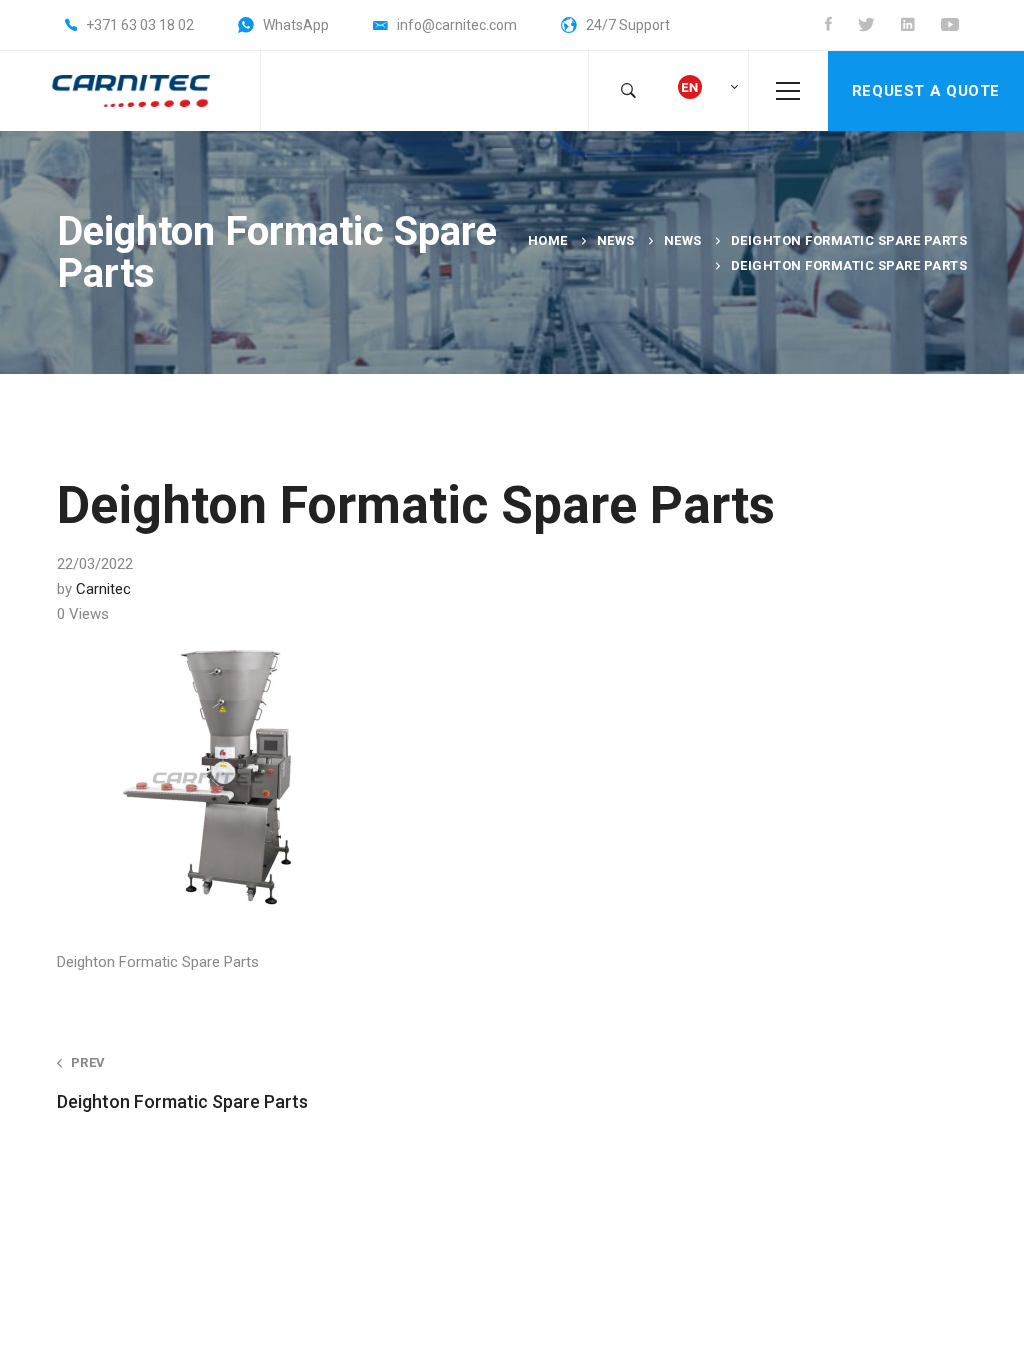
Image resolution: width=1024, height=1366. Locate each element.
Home (548, 240)
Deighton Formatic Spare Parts (849, 240)
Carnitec (103, 589)
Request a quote (926, 91)
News (616, 240)
